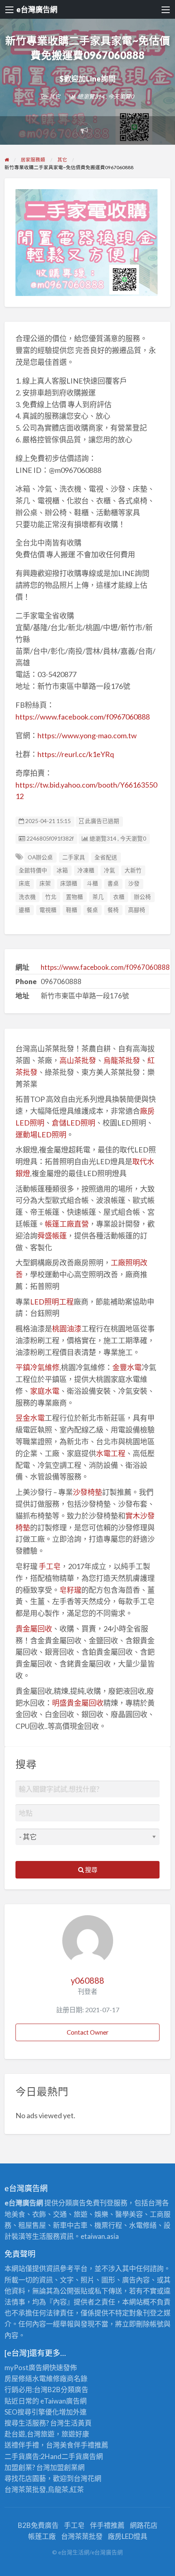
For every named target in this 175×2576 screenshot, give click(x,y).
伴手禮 (84, 2445)
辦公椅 (142, 897)
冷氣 (109, 870)
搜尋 (91, 1870)
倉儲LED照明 (73, 1123)
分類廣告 (74, 2389)
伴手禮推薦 (107, 2525)
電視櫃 (48, 910)
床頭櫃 (69, 883)
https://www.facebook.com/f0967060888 (83, 717)
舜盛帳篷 (52, 1236)
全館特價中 (33, 870)
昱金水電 (30, 1418)
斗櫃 (92, 883)
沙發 (134, 883)
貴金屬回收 (34, 1629)
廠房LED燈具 (128, 2536)
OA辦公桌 (40, 857)
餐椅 (113, 910)
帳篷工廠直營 (67, 1224)
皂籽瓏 (70, 1590)
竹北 (51, 897)
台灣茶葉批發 (25, 2489)
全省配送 (106, 857)
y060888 (87, 1980)
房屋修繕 (18, 2378)
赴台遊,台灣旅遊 (30, 2434)
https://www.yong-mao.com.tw (87, 735)
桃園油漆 (67, 1329)
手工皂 (50, 1566)
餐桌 (92, 910)
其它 (55, 96)
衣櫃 (119, 897)
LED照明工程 (52, 1302)
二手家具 (74, 857)
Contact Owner (88, 2032)
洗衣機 (27, 897)
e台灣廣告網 (37, 9)
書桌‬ (113, 883)
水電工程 (111, 1453)
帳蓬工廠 (42, 2536)
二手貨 (72, 2456)
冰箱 (62, 870)
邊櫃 (24, 910)
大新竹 (133, 870)
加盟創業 (64, 2467)
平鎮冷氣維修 (37, 1367)
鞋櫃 (72, 910)
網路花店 (144, 2525)
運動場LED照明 (41, 1135)
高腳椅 (137, 910)
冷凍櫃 (86, 870)
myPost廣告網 (27, 2367)
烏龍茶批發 (122, 1060)
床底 (24, 883)
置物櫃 (74, 897)
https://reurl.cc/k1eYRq (76, 754)
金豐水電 (127, 1367)
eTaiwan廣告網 (63, 2401)
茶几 (98, 897)
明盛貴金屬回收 (78, 1703)
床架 (45, 883)
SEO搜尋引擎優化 (32, 2412)
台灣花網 (87, 2478)
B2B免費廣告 (38, 2525)
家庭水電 (45, 1391)
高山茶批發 (78, 1060)
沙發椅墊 (87, 1492)
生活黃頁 (78, 2423)
